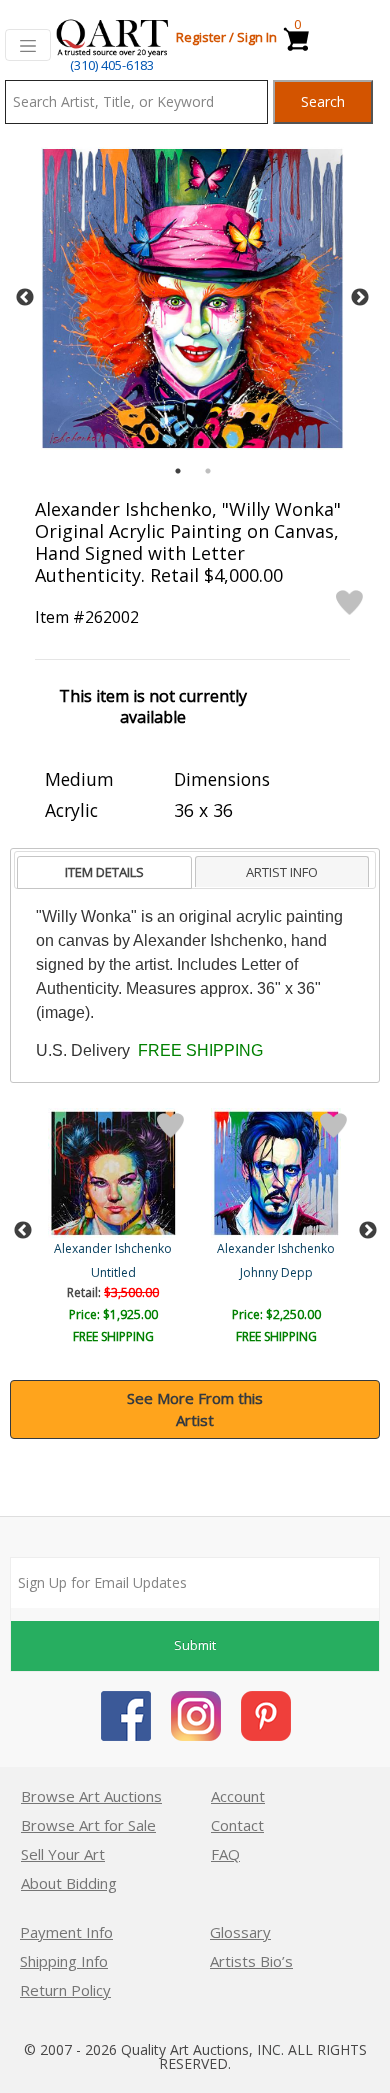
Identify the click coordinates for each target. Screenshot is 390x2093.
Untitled (113, 1272)
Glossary (240, 1932)
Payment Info (66, 1932)
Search (323, 101)
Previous (25, 298)
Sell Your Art (63, 1854)
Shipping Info (64, 1961)
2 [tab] (208, 471)
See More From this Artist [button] (195, 1409)
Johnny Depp (276, 1272)
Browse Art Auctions (91, 1796)
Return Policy (65, 1990)
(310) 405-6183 (112, 65)
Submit (195, 1645)
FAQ (225, 1854)
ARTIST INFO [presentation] (282, 872)
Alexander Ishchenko (113, 1248)
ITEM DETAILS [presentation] (104, 872)
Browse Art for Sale (88, 1825)
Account (238, 1796)
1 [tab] (178, 471)
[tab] (104, 872)
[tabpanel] (192, 298)
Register (201, 37)
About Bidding (69, 1883)
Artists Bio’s (251, 1961)
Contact (237, 1825)
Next (360, 298)
